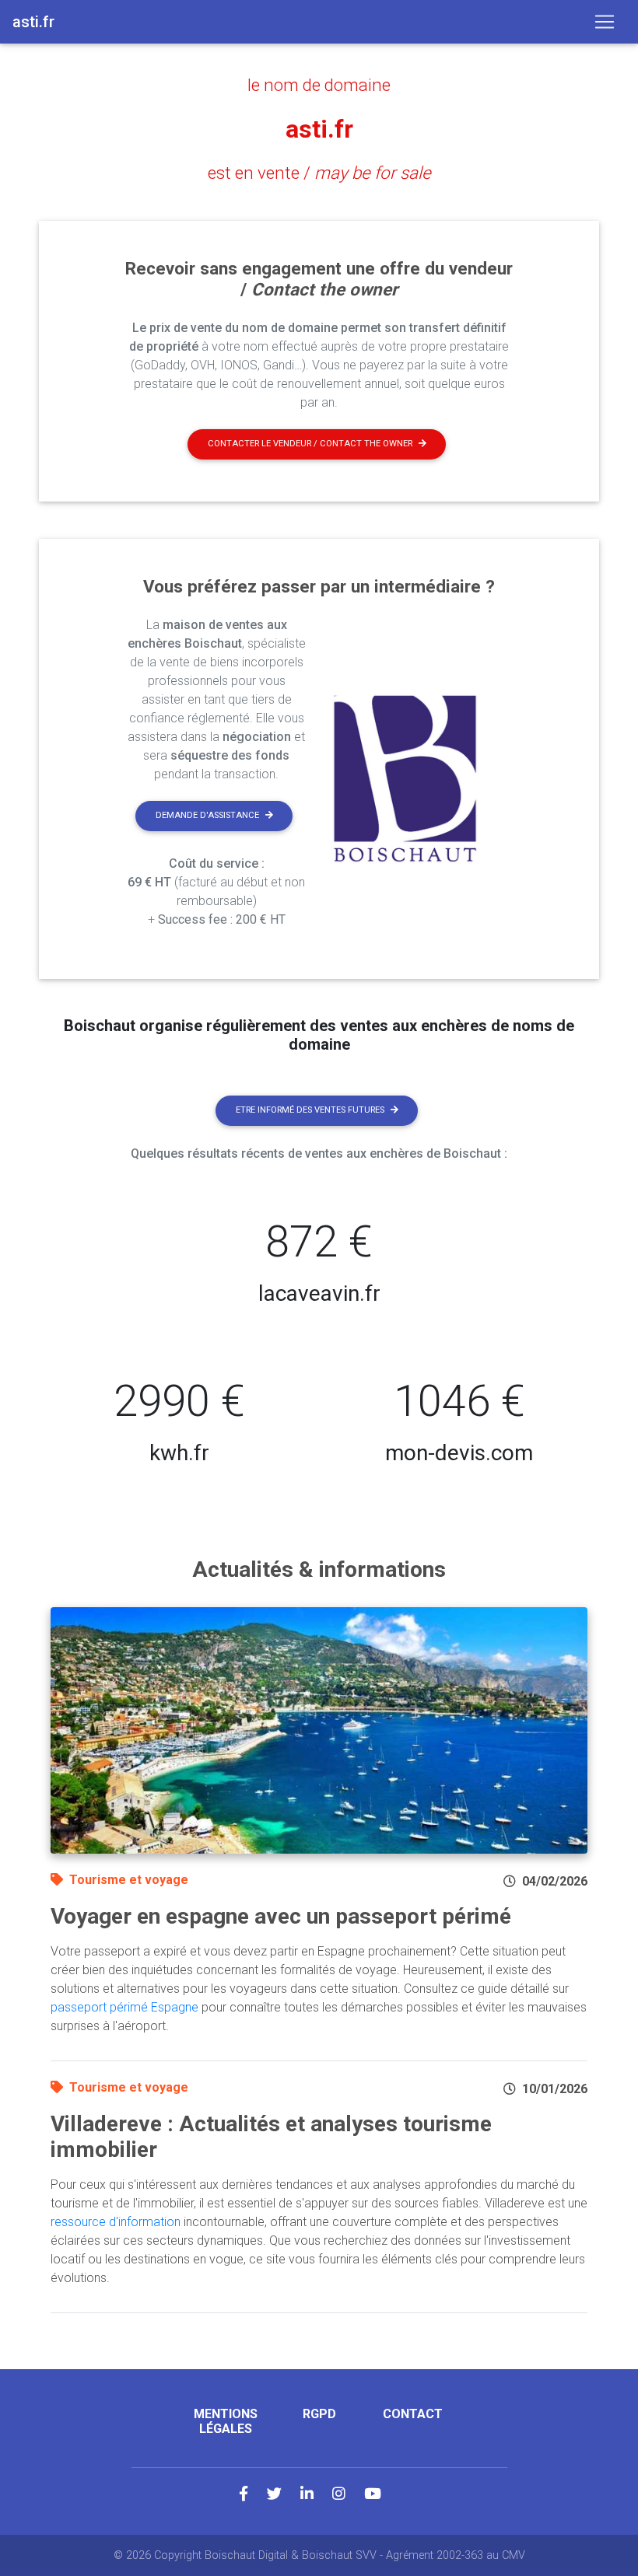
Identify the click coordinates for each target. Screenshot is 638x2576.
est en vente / (319, 173)
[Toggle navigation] (605, 22)
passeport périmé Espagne (124, 2007)
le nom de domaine (319, 85)
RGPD (319, 2414)
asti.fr (319, 129)
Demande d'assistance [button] (207, 815)
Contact (413, 2414)
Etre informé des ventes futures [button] (310, 1110)
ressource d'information (116, 2222)
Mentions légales (226, 2421)
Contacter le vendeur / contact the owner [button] (310, 444)
